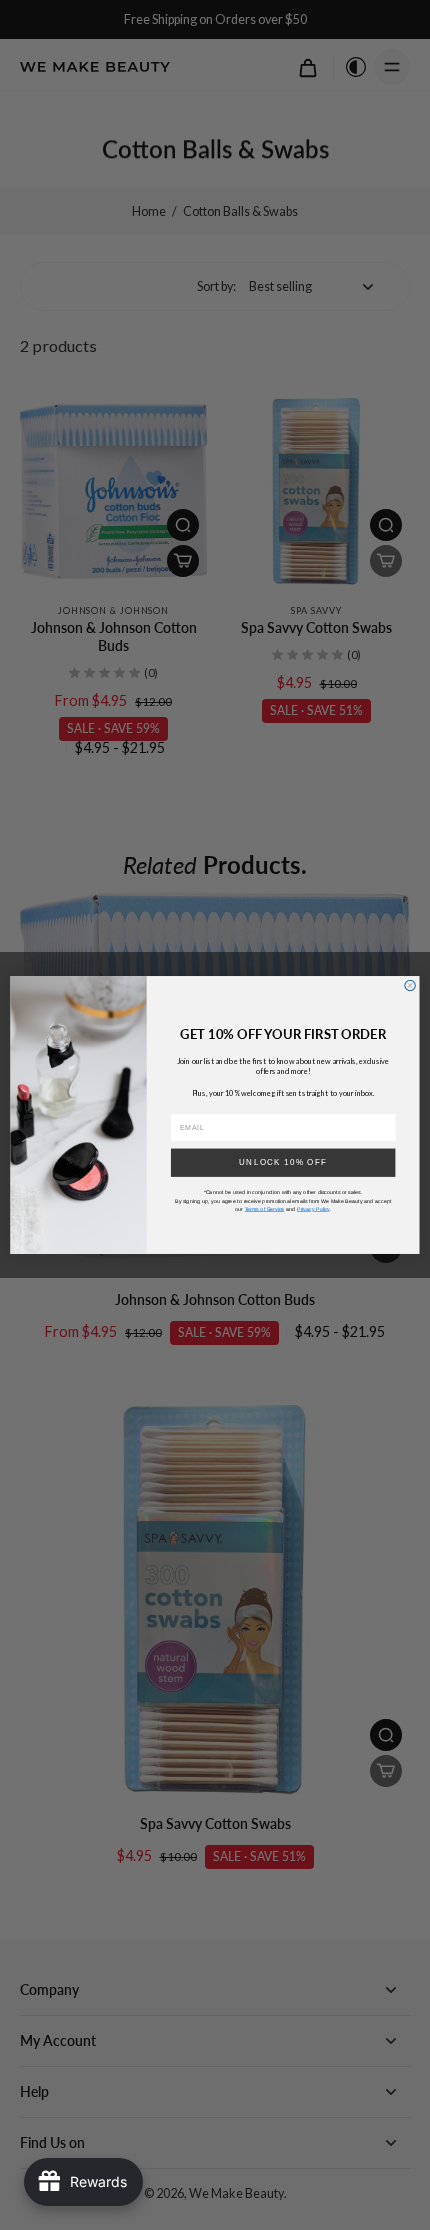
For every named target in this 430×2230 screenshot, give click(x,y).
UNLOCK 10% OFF (283, 1162)
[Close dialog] (410, 985)
